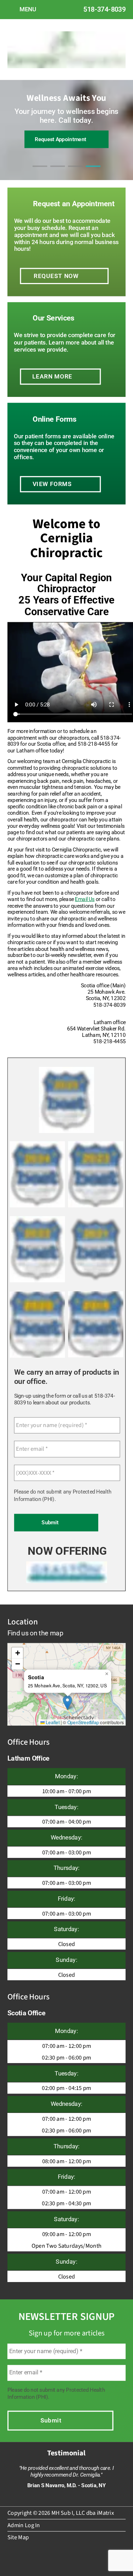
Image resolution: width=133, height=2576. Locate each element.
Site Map (18, 2537)
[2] (58, 173)
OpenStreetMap (83, 1722)
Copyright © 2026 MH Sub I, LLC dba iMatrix (61, 2513)
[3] (76, 173)
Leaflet (52, 1722)
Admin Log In (24, 2525)
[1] (40, 173)
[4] (93, 173)
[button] (67, 1703)
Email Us (85, 899)
